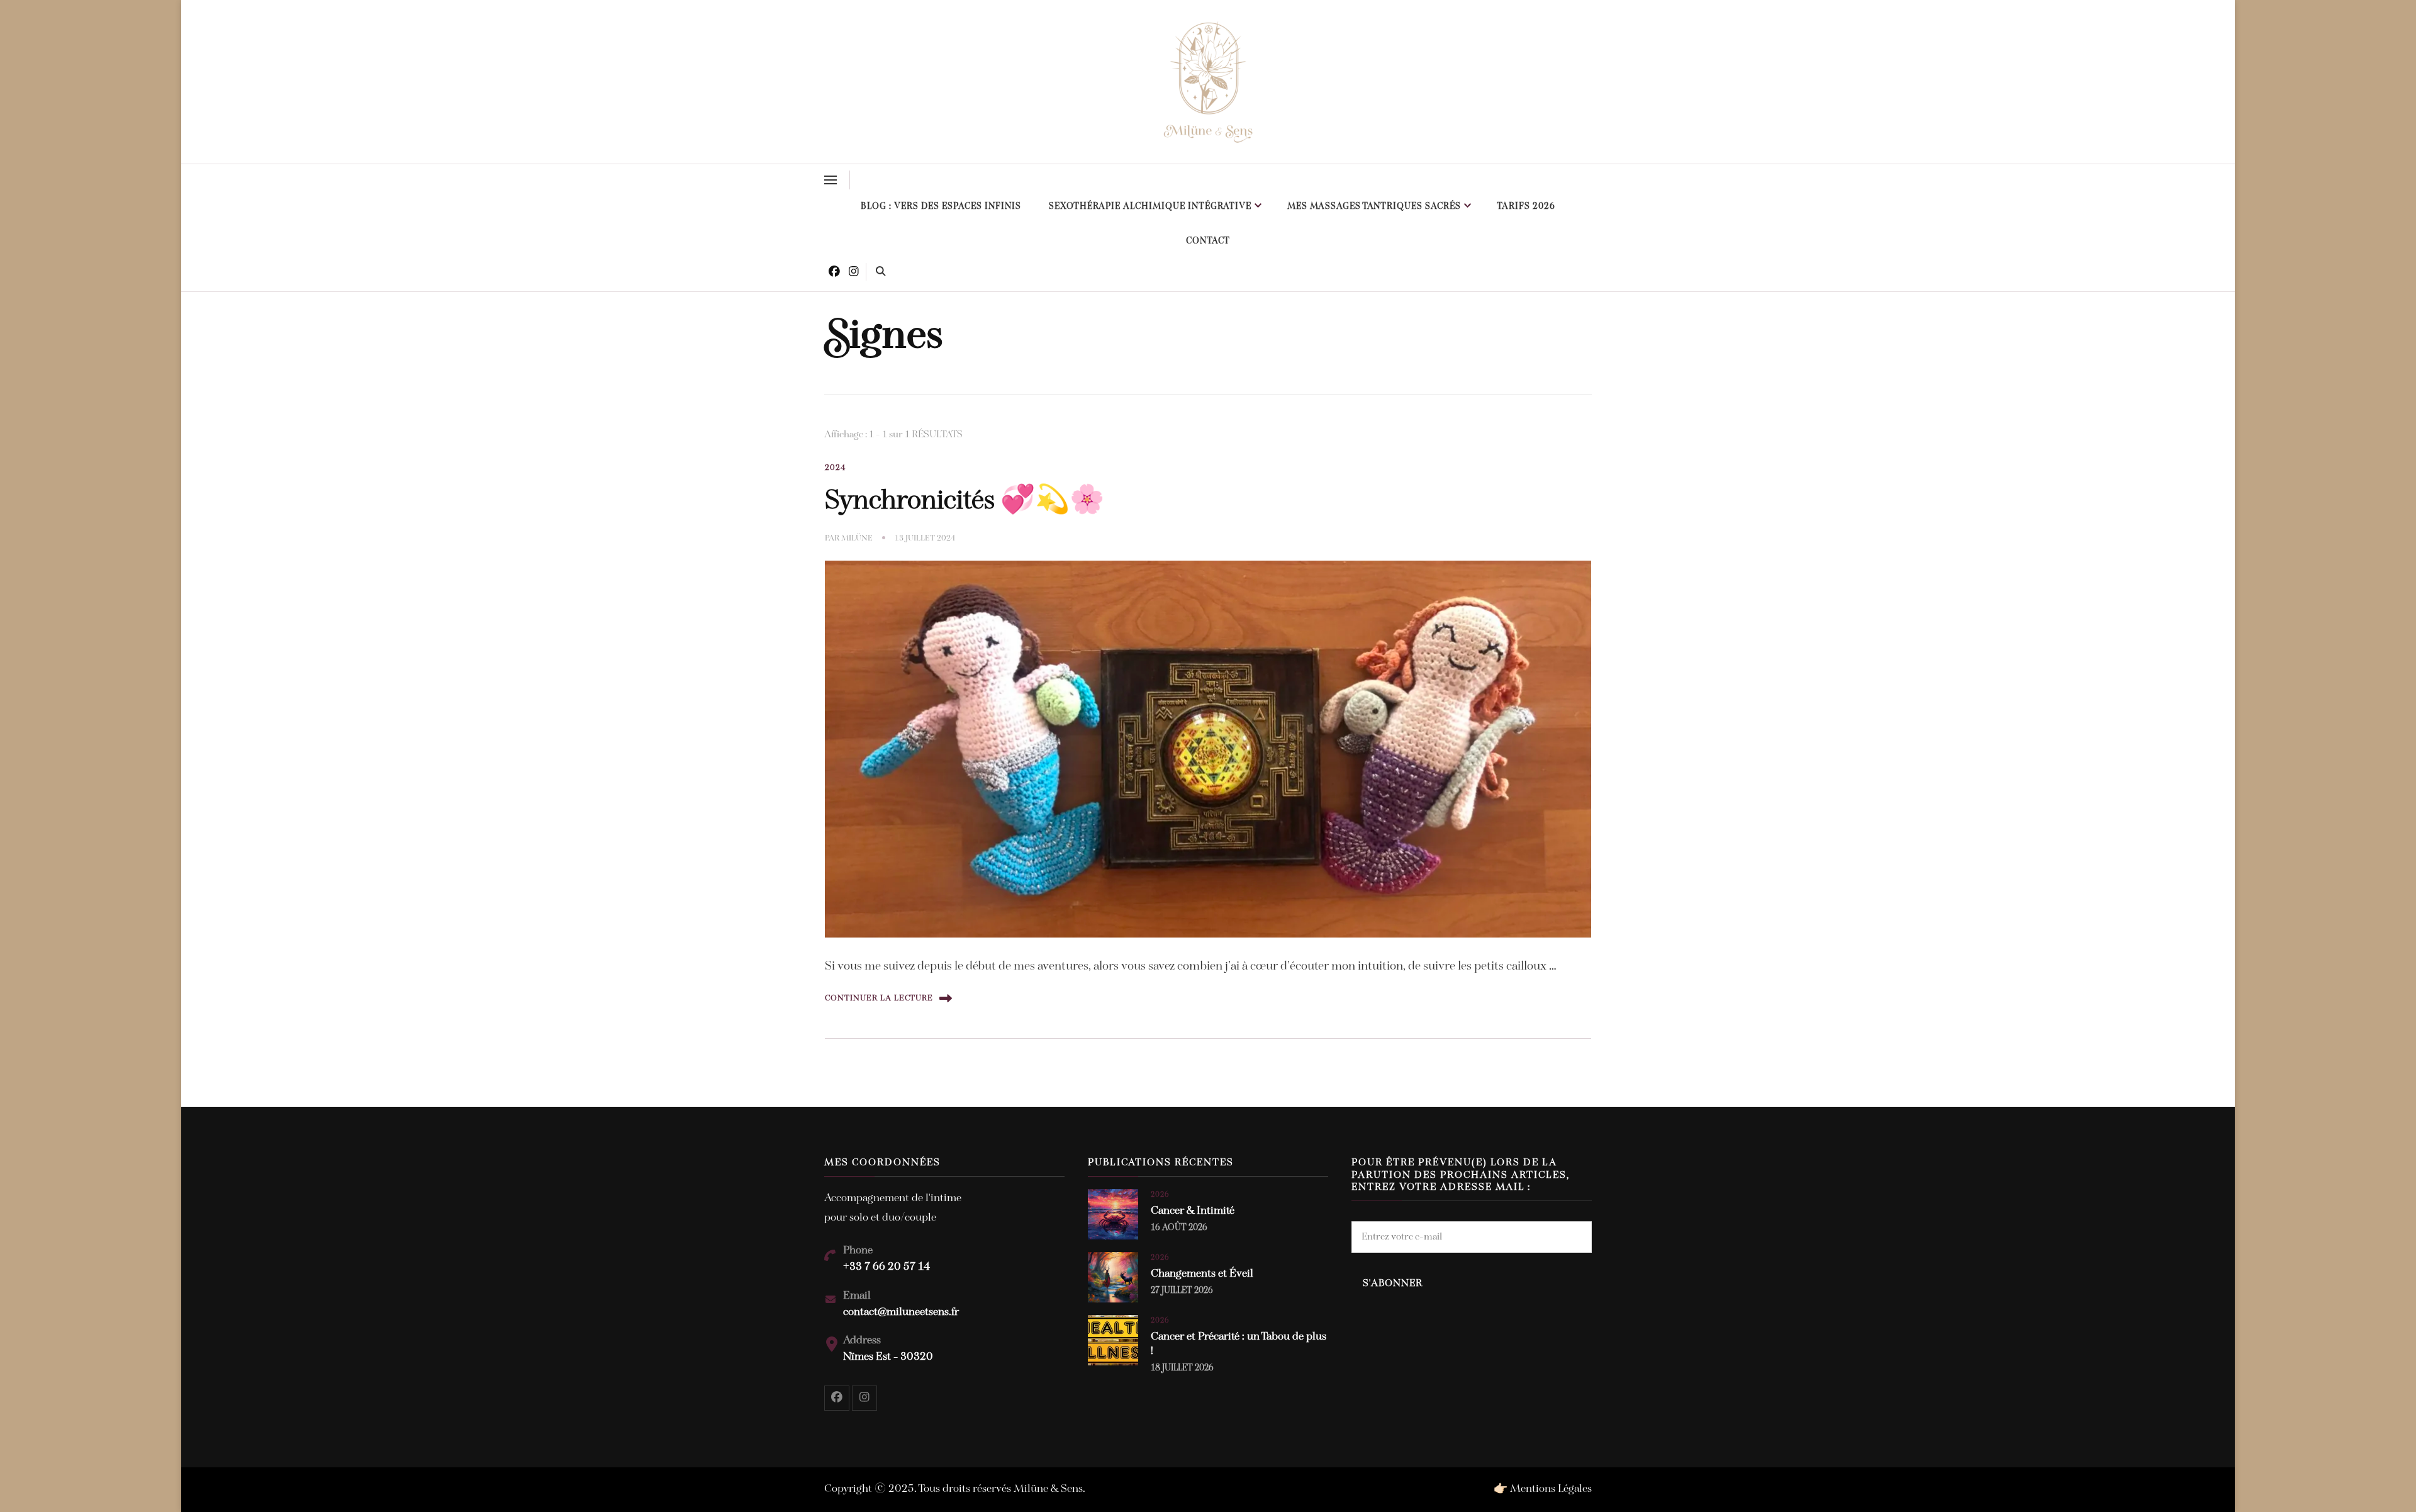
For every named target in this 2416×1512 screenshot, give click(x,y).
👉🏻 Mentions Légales (1543, 1489)
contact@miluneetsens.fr (901, 1313)
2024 (836, 468)
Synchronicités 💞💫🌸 (965, 501)
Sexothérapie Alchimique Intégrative (1150, 207)
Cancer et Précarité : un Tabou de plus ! (1239, 1344)
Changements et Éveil (1202, 1274)
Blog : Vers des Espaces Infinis (941, 207)
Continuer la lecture (879, 998)
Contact (1208, 241)
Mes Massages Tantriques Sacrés (1374, 207)
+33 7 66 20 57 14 (887, 1267)
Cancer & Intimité (1193, 1211)
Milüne (857, 538)
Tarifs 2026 (1526, 207)
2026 (1160, 1195)
